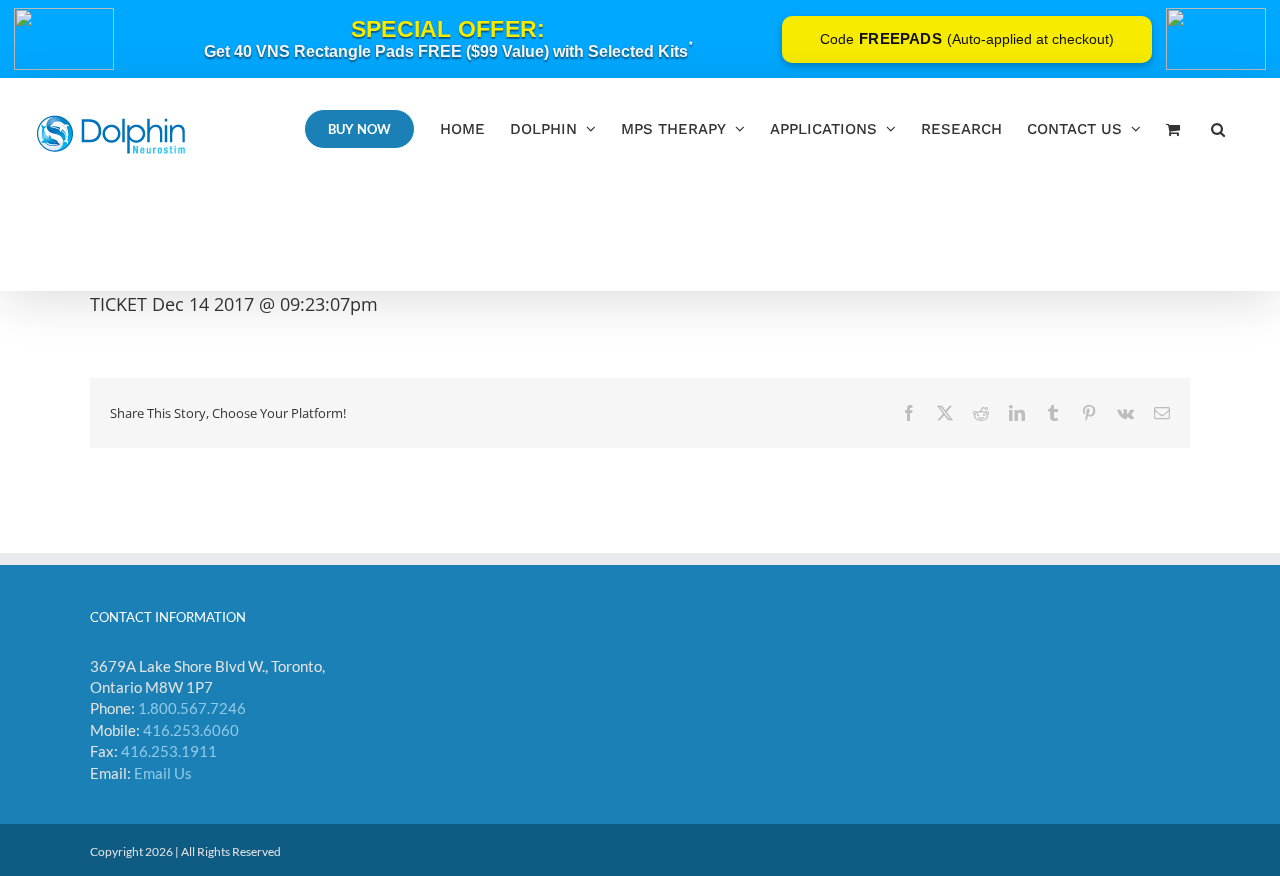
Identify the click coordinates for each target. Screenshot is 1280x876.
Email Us (163, 773)
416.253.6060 (191, 730)
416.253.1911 (169, 751)
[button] (1218, 128)
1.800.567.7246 (192, 708)
